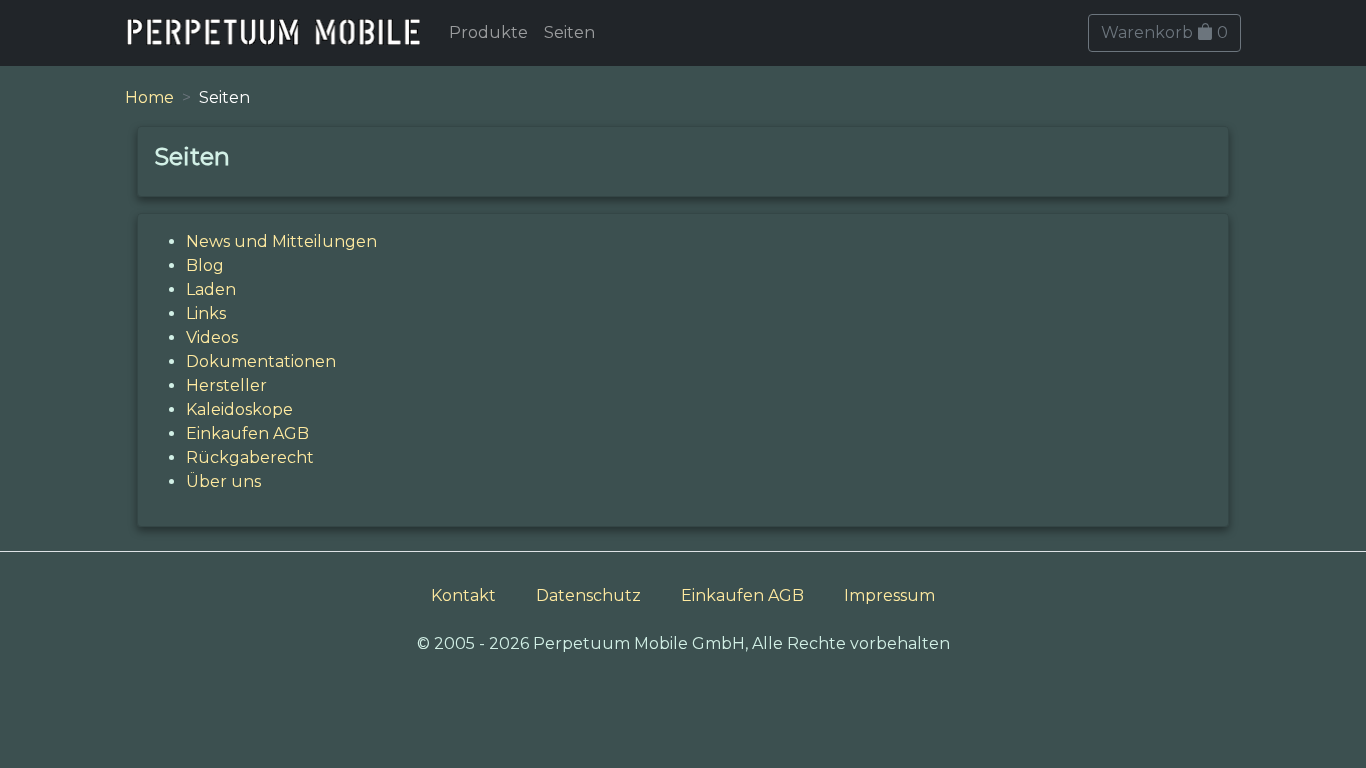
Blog (205, 265)
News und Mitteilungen (281, 241)
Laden (211, 289)
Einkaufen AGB (247, 433)
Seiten (569, 32)
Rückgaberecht (250, 457)
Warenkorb (1164, 32)
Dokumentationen (261, 361)
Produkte (488, 32)
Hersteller (226, 385)
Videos (212, 337)
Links (206, 313)
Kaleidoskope (239, 409)
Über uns (223, 481)
